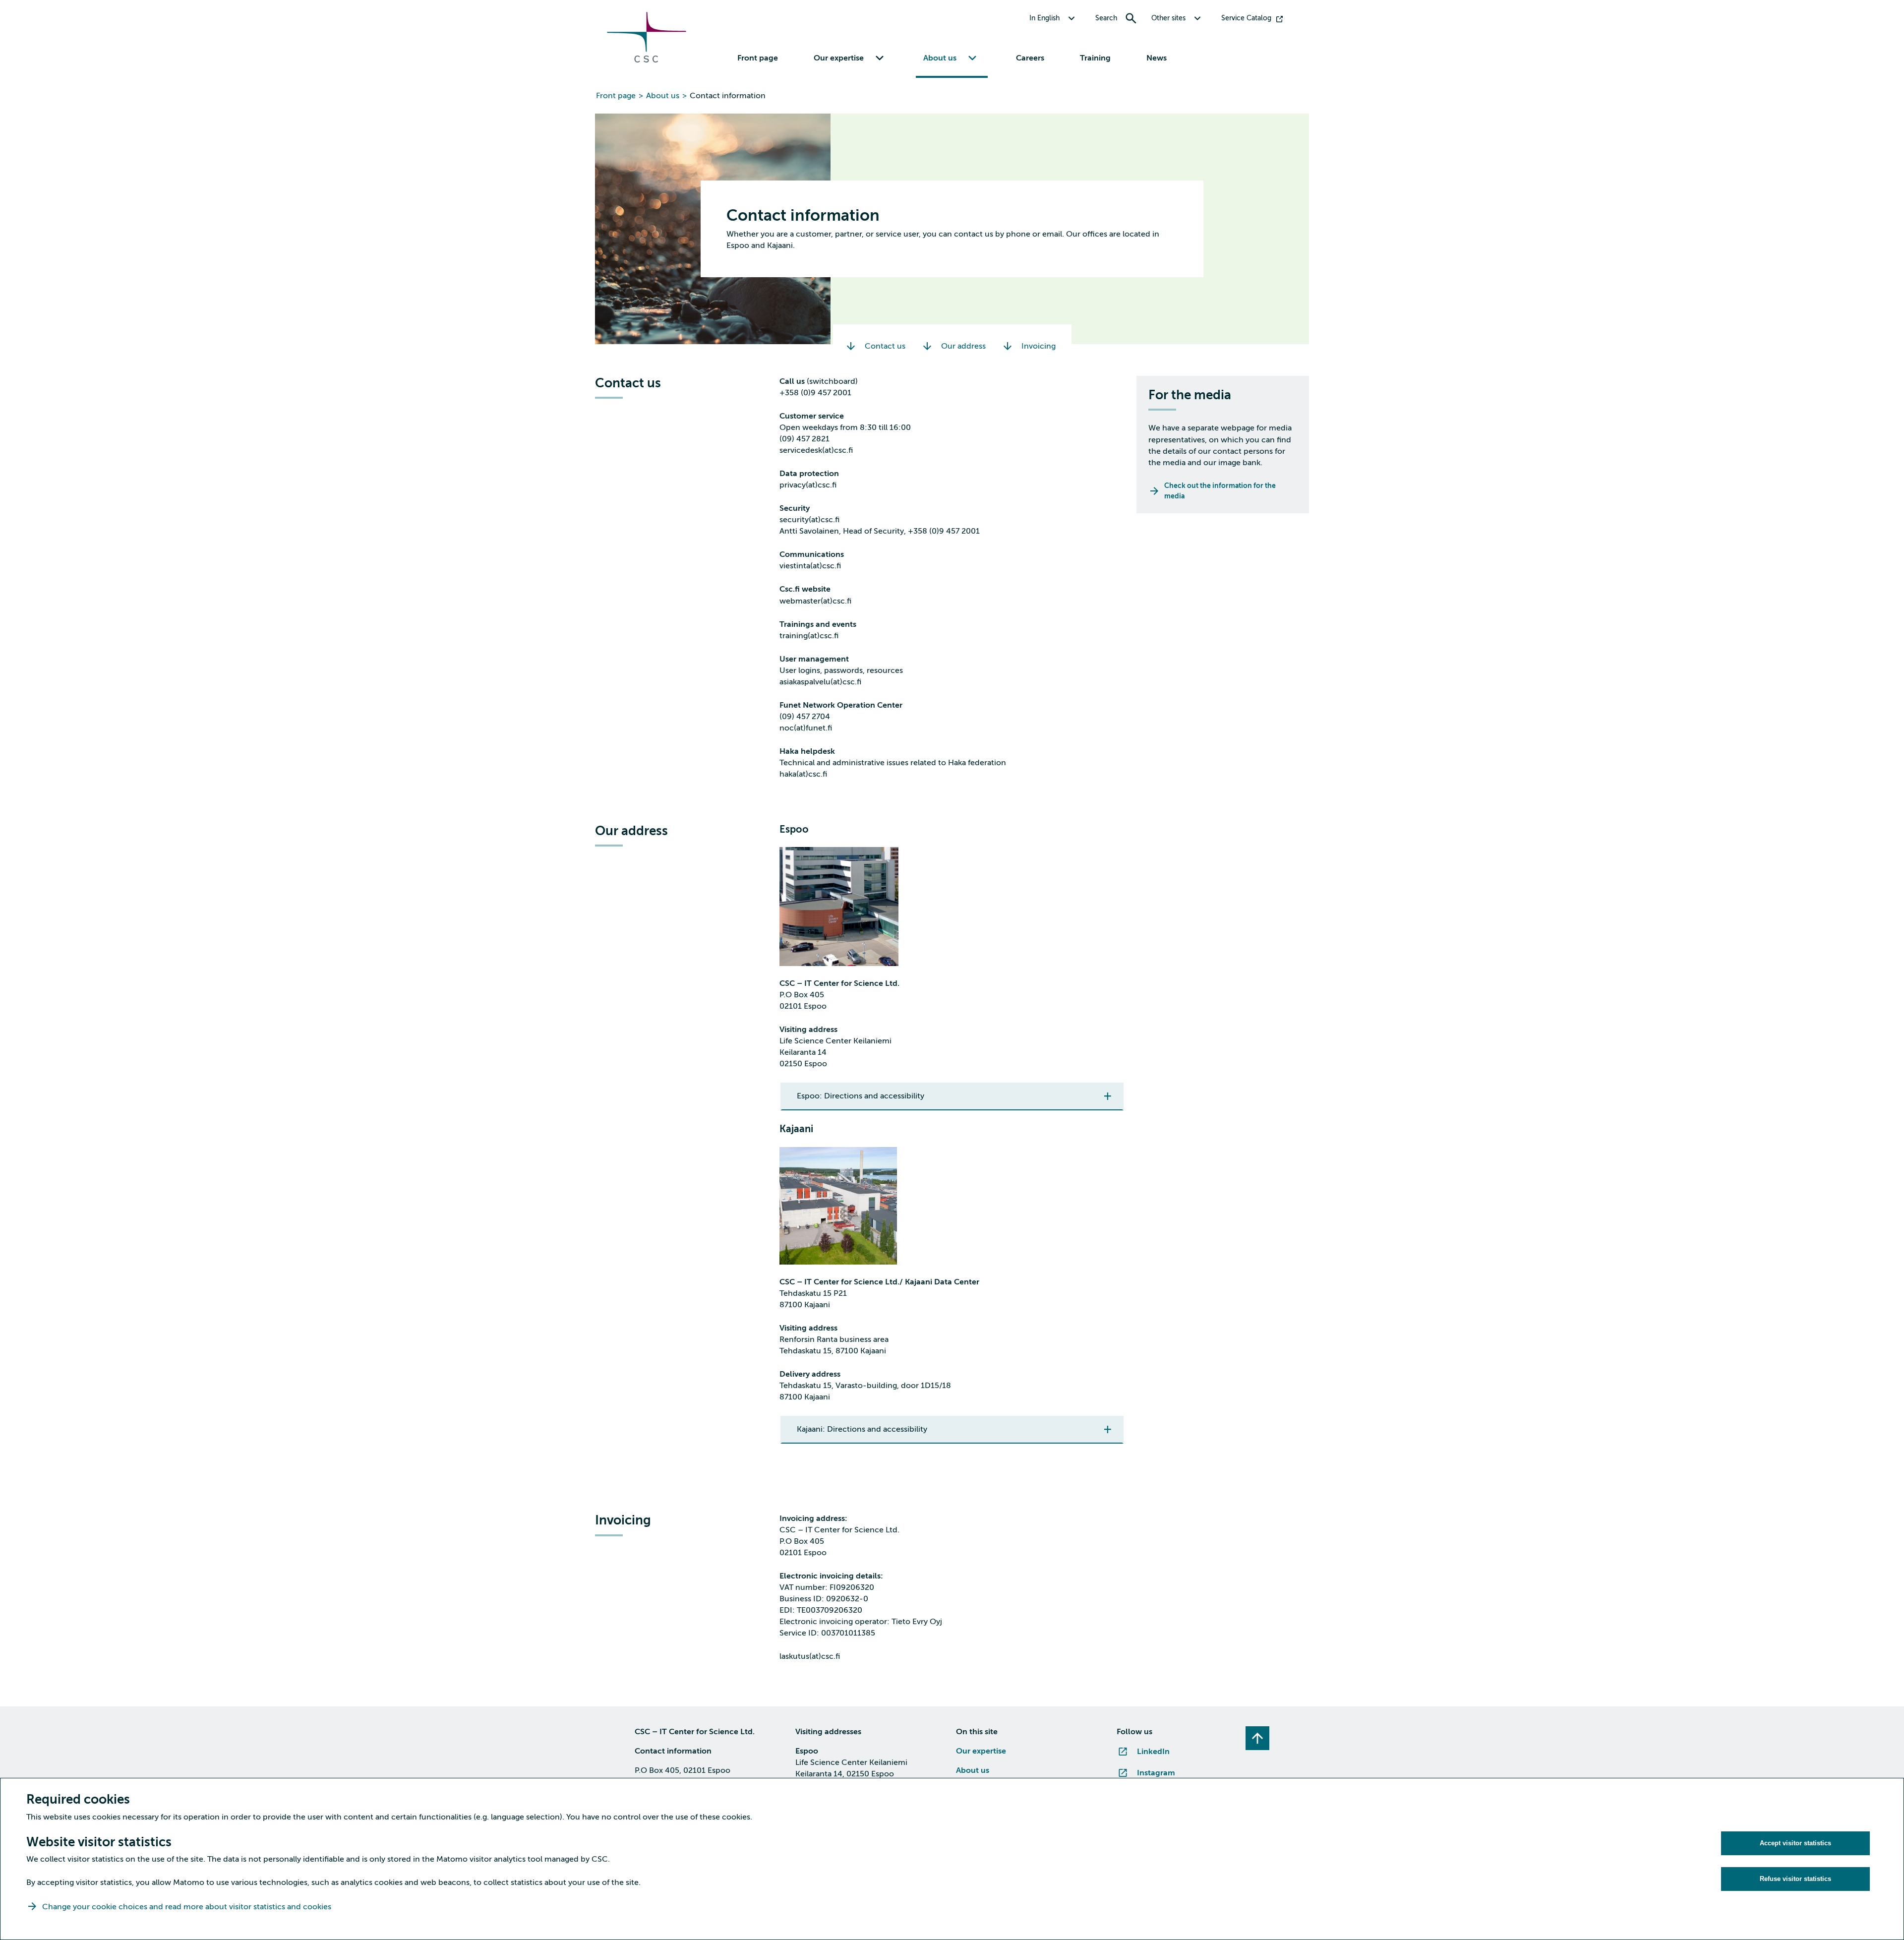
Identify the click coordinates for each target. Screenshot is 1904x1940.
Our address (963, 346)
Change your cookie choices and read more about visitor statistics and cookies (187, 1907)
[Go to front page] (647, 60)
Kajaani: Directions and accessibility (862, 1429)
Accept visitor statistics (1795, 1843)
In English (1044, 18)
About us (663, 96)
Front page (758, 58)
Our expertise (981, 1751)
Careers (1030, 58)
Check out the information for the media (1220, 491)
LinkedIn (1153, 1752)
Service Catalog (1246, 18)
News (1157, 58)
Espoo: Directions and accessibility (861, 1096)
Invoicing (1039, 346)
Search (1106, 18)
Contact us (885, 346)
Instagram (1156, 1773)
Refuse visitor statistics (1795, 1879)
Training (1095, 58)
